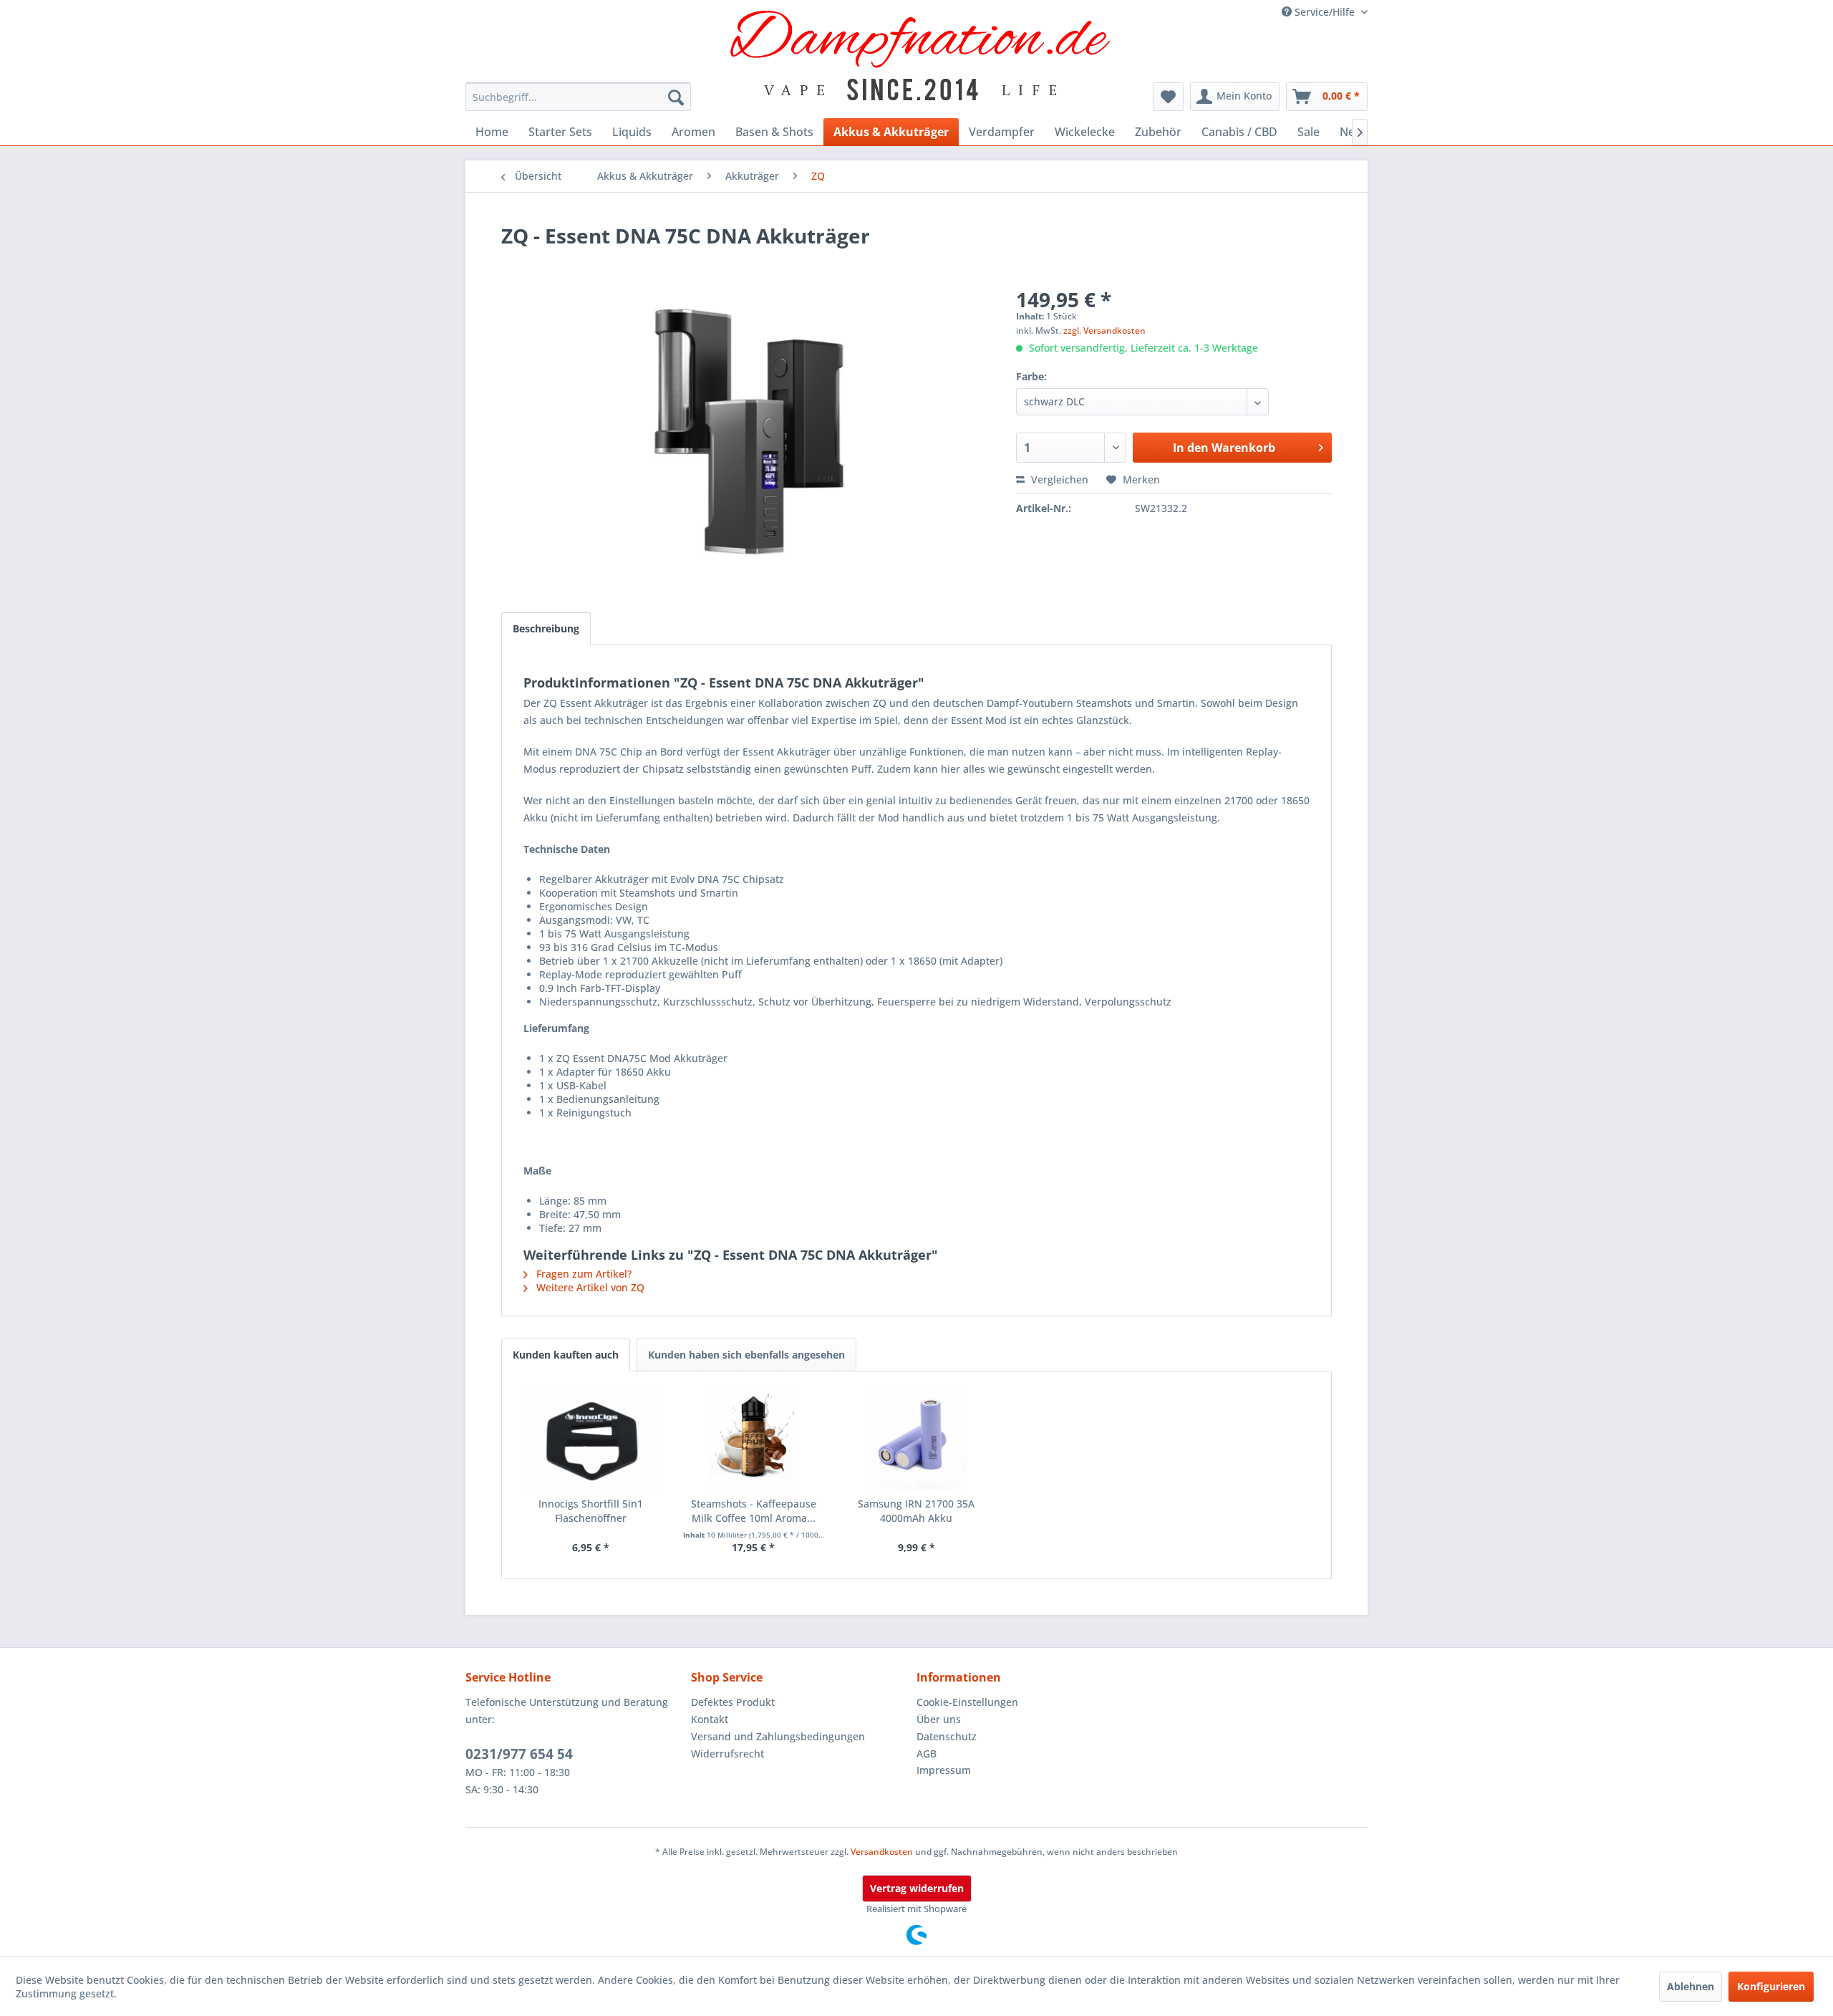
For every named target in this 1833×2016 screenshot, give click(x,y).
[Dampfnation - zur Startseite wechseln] (920, 56)
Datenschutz (947, 1736)
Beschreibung (546, 628)
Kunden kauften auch (566, 1355)
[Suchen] (676, 97)
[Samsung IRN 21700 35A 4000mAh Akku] (916, 1439)
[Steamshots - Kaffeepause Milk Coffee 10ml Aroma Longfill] (754, 1439)
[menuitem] (578, 97)
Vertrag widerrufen (917, 1888)
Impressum (944, 1770)
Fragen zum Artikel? (582, 1274)
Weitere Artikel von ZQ (589, 1287)
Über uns (939, 1719)
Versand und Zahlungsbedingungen (778, 1736)
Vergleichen (1058, 479)
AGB (927, 1754)
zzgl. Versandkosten (1104, 331)
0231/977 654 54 (519, 1754)
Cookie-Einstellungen (967, 1702)
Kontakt (710, 1719)
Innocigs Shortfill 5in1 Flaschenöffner (591, 1511)
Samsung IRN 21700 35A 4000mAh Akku (916, 1511)
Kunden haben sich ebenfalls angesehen (746, 1355)
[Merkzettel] (1168, 97)
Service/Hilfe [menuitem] (1325, 12)
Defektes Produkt (733, 1702)
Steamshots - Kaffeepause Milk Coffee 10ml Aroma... (754, 1511)
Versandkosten (882, 1852)
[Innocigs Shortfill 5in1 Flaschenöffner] (591, 1439)
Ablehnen (1691, 1986)
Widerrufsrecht (727, 1754)
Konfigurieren (1771, 1986)
